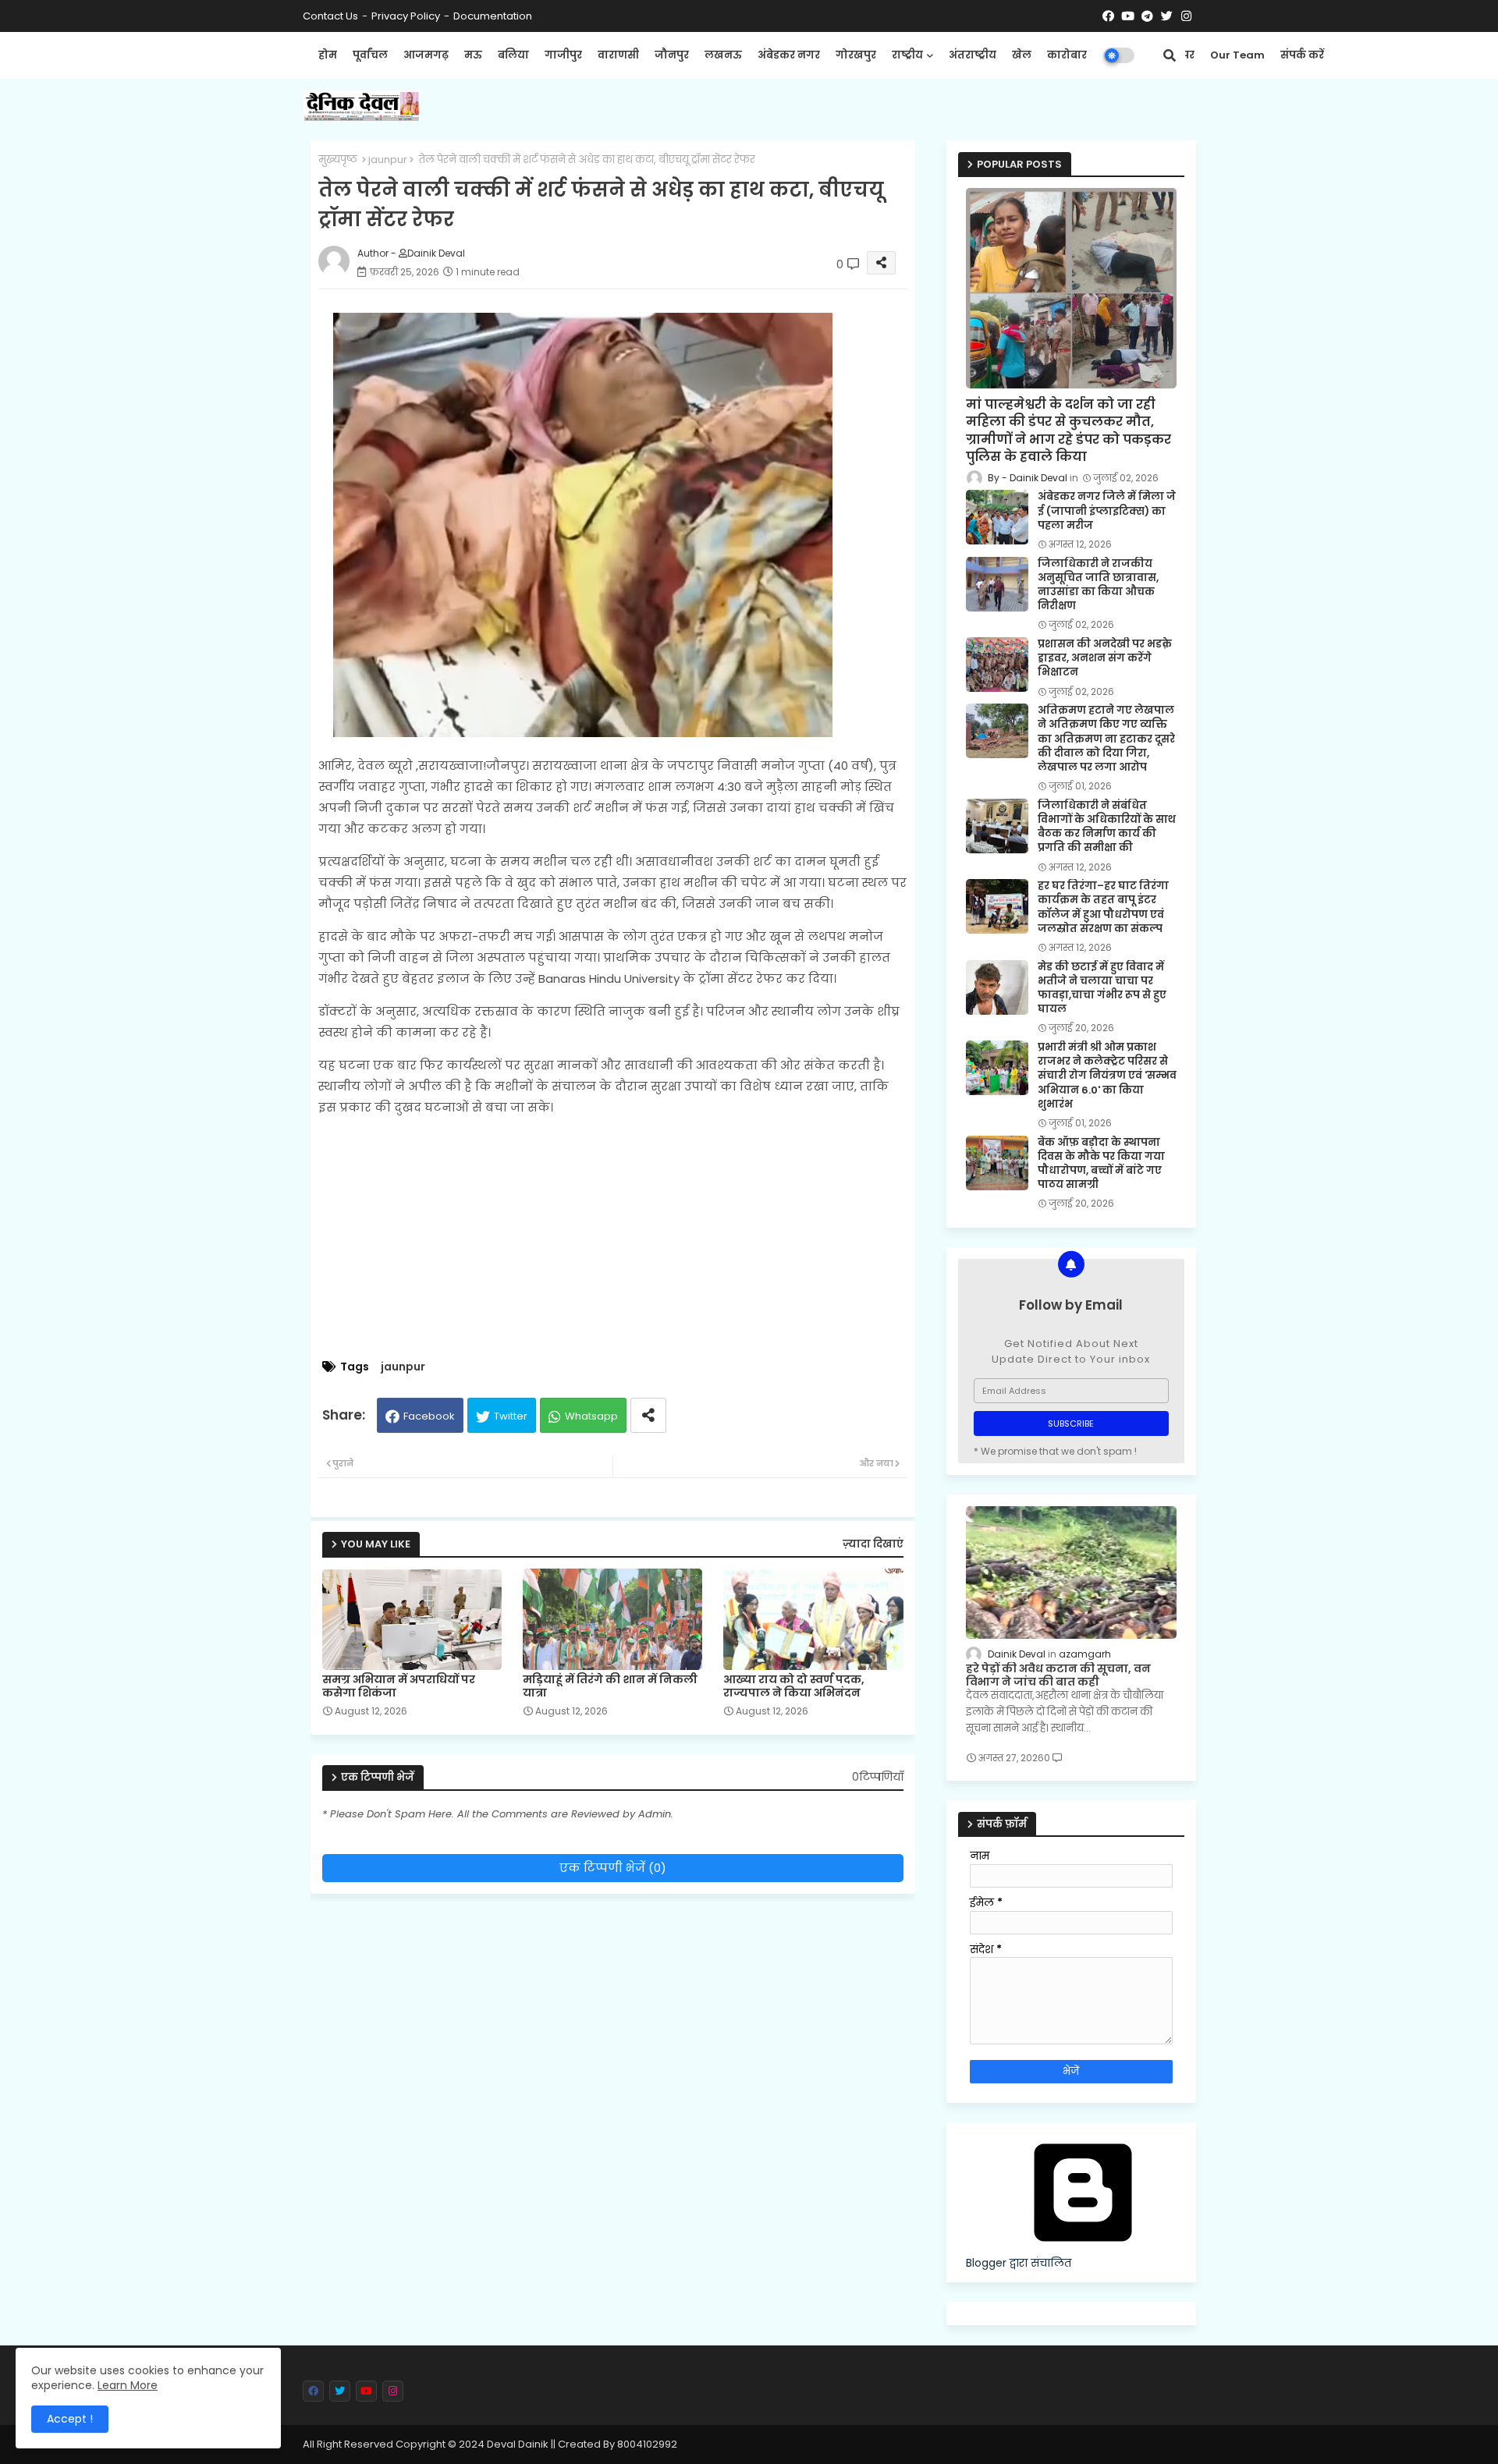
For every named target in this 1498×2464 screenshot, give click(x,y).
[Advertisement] (628, 1239)
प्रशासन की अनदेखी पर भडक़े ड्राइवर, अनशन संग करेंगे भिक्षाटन (1105, 658)
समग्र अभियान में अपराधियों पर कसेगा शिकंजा (399, 1686)
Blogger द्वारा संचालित (1019, 2263)
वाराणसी (618, 55)
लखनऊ (723, 55)
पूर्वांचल (370, 55)
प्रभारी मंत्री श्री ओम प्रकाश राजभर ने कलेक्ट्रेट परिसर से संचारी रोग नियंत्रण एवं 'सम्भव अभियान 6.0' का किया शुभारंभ (1107, 1076)
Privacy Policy (406, 16)
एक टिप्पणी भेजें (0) (613, 1868)
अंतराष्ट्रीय (973, 55)
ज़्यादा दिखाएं (873, 1544)
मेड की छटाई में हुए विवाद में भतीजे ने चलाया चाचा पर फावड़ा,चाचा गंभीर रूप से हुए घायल (1102, 989)
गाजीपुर (563, 55)
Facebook (429, 1416)
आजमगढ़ (426, 55)
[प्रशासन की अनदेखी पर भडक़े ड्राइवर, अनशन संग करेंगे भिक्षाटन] (997, 665)
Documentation (493, 16)
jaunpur (388, 160)
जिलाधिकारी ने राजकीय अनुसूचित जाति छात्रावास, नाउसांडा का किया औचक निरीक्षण (1098, 585)
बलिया (513, 55)
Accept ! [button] (70, 2419)
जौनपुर (672, 55)
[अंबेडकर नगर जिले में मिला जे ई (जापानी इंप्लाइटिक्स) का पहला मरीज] (997, 517)
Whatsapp (591, 1416)
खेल (1022, 55)
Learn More (128, 2385)
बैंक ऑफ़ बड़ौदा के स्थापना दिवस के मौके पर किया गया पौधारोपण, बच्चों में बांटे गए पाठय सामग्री (1101, 1164)
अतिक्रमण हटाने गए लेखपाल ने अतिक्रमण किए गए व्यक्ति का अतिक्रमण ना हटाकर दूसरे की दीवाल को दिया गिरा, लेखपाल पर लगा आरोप (1106, 739)
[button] (1170, 55)
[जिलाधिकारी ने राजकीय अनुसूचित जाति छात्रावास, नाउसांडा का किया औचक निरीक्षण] (997, 584)
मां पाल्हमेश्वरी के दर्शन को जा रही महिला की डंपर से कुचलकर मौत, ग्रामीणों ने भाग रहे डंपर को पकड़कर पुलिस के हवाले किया (1068, 431)
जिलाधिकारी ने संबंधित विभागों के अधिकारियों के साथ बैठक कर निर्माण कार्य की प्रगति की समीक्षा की (1107, 827)
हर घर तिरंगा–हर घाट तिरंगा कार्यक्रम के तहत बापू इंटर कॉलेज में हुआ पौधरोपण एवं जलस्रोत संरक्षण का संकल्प (1103, 908)
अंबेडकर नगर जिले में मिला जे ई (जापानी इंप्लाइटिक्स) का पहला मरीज (1107, 511)
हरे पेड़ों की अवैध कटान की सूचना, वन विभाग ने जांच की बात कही (1058, 1675)
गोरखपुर (856, 55)
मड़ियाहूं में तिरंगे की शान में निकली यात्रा (610, 1686)
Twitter (511, 1416)
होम (328, 55)
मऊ (473, 55)
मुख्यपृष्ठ (338, 160)
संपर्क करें (1302, 55)
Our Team (1237, 55)
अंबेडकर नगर (789, 55)
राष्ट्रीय (907, 55)
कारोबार (1067, 55)
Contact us (330, 16)
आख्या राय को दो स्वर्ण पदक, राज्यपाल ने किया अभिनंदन (794, 1686)
